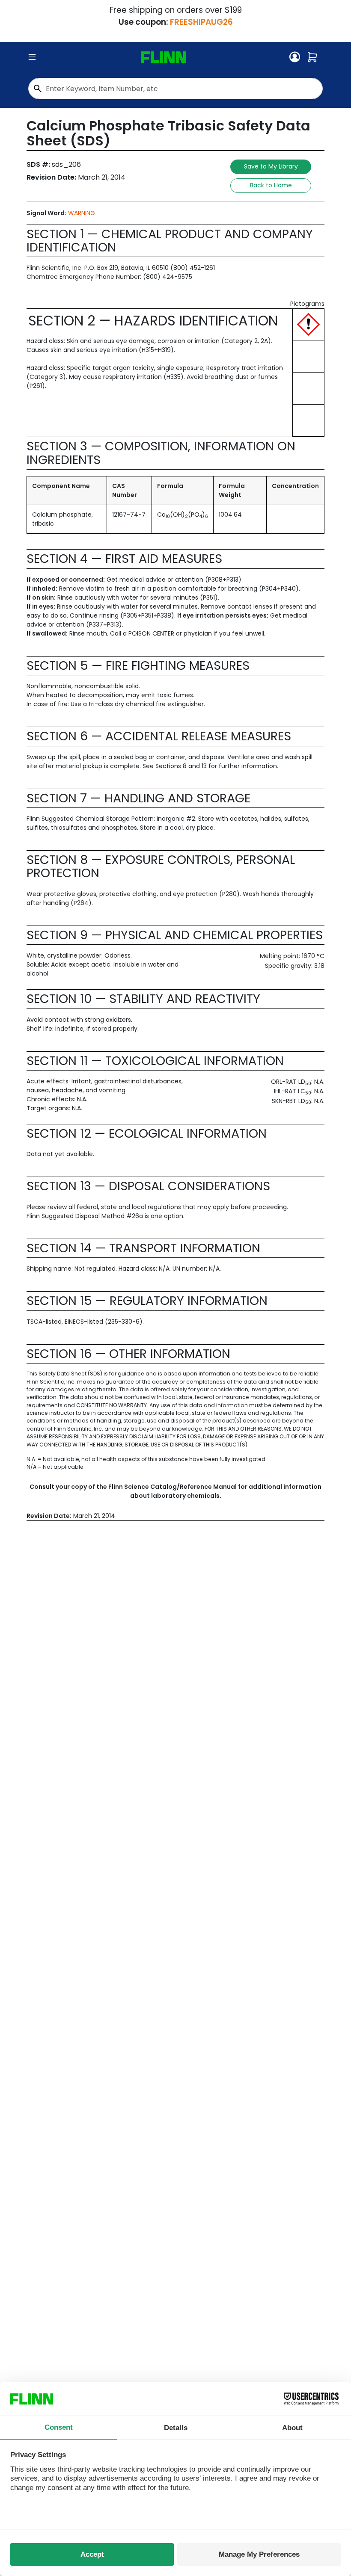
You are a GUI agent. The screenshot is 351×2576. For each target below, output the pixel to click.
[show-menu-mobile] (32, 57)
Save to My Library (271, 166)
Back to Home (271, 185)
